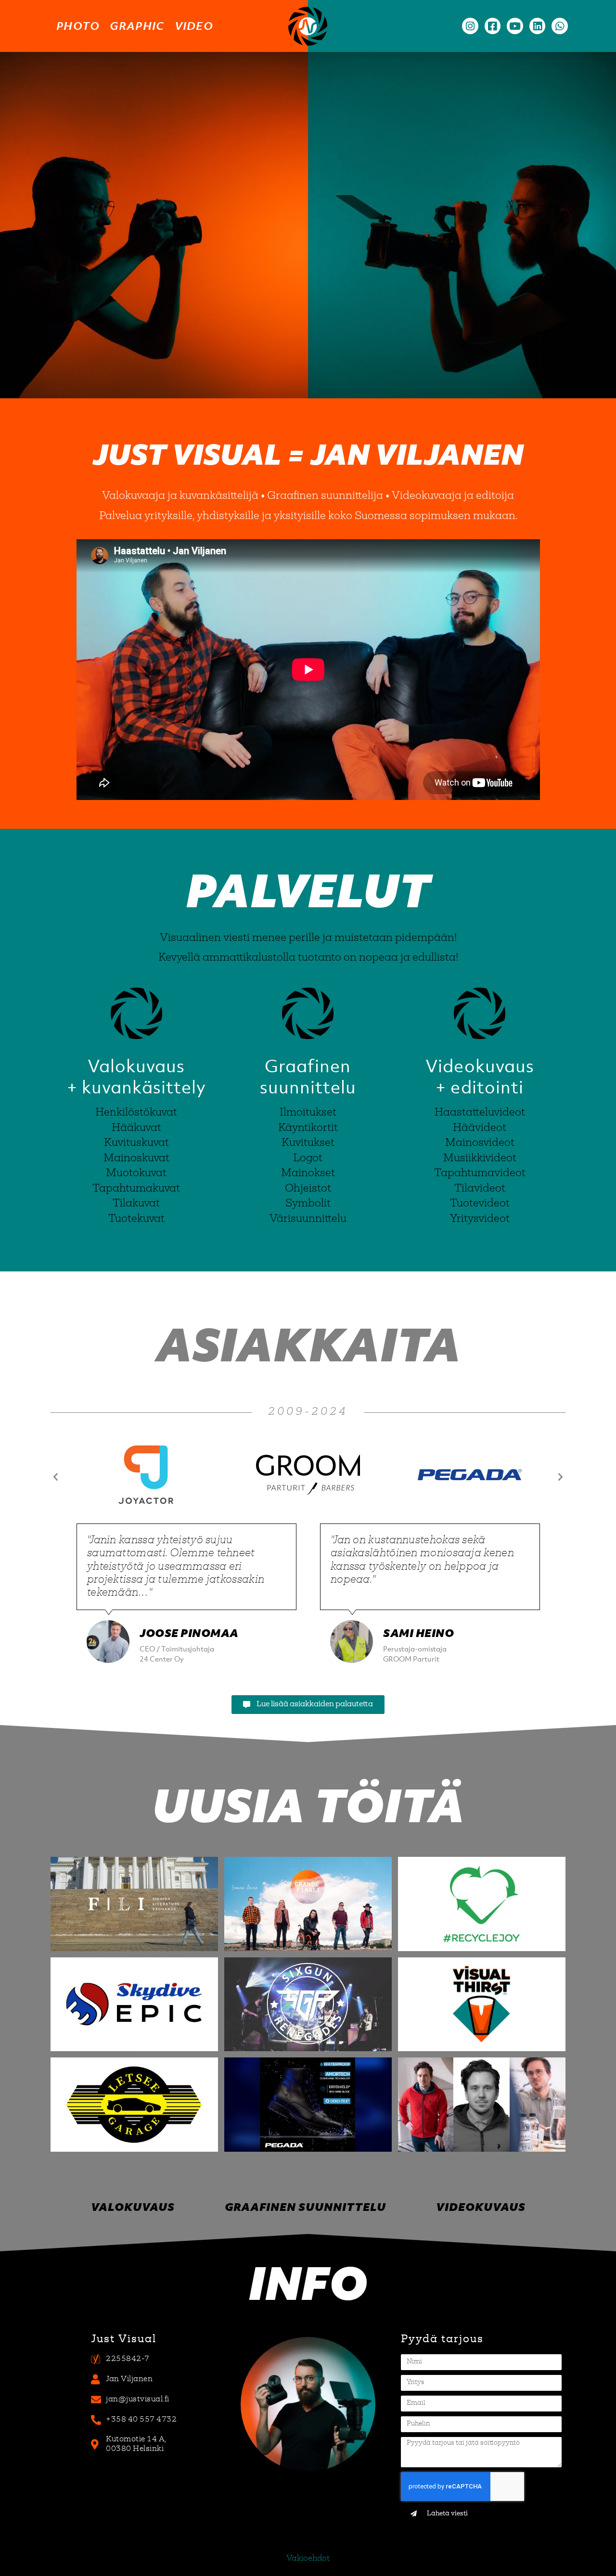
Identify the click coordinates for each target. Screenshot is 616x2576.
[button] (56, 1476)
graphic (137, 26)
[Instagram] (470, 26)
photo (78, 26)
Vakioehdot (308, 2559)
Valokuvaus (133, 2207)
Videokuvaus (481, 2207)
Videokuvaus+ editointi (480, 1076)
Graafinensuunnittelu (308, 1076)
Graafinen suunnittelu (305, 2207)
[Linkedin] (538, 26)
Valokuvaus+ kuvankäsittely (136, 1076)
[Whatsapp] (560, 26)
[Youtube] (515, 26)
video (194, 26)
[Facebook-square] (493, 26)
